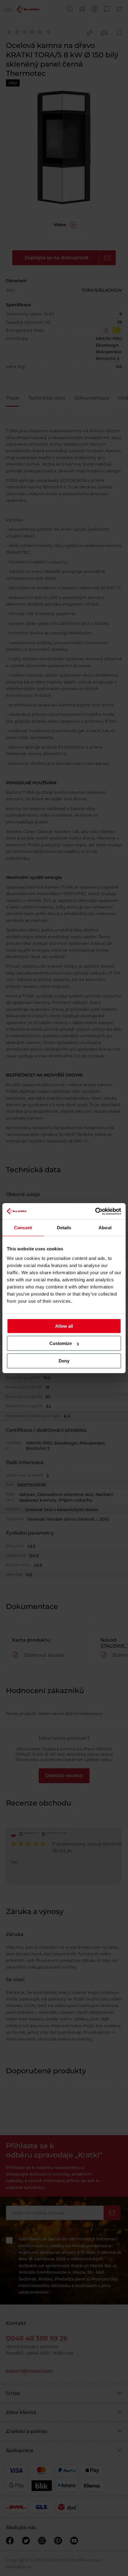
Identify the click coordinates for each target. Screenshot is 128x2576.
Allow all (64, 1326)
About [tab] (105, 1228)
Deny (64, 1361)
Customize (61, 1343)
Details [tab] (64, 1228)
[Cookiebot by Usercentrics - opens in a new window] (95, 1211)
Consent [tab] (23, 1228)
